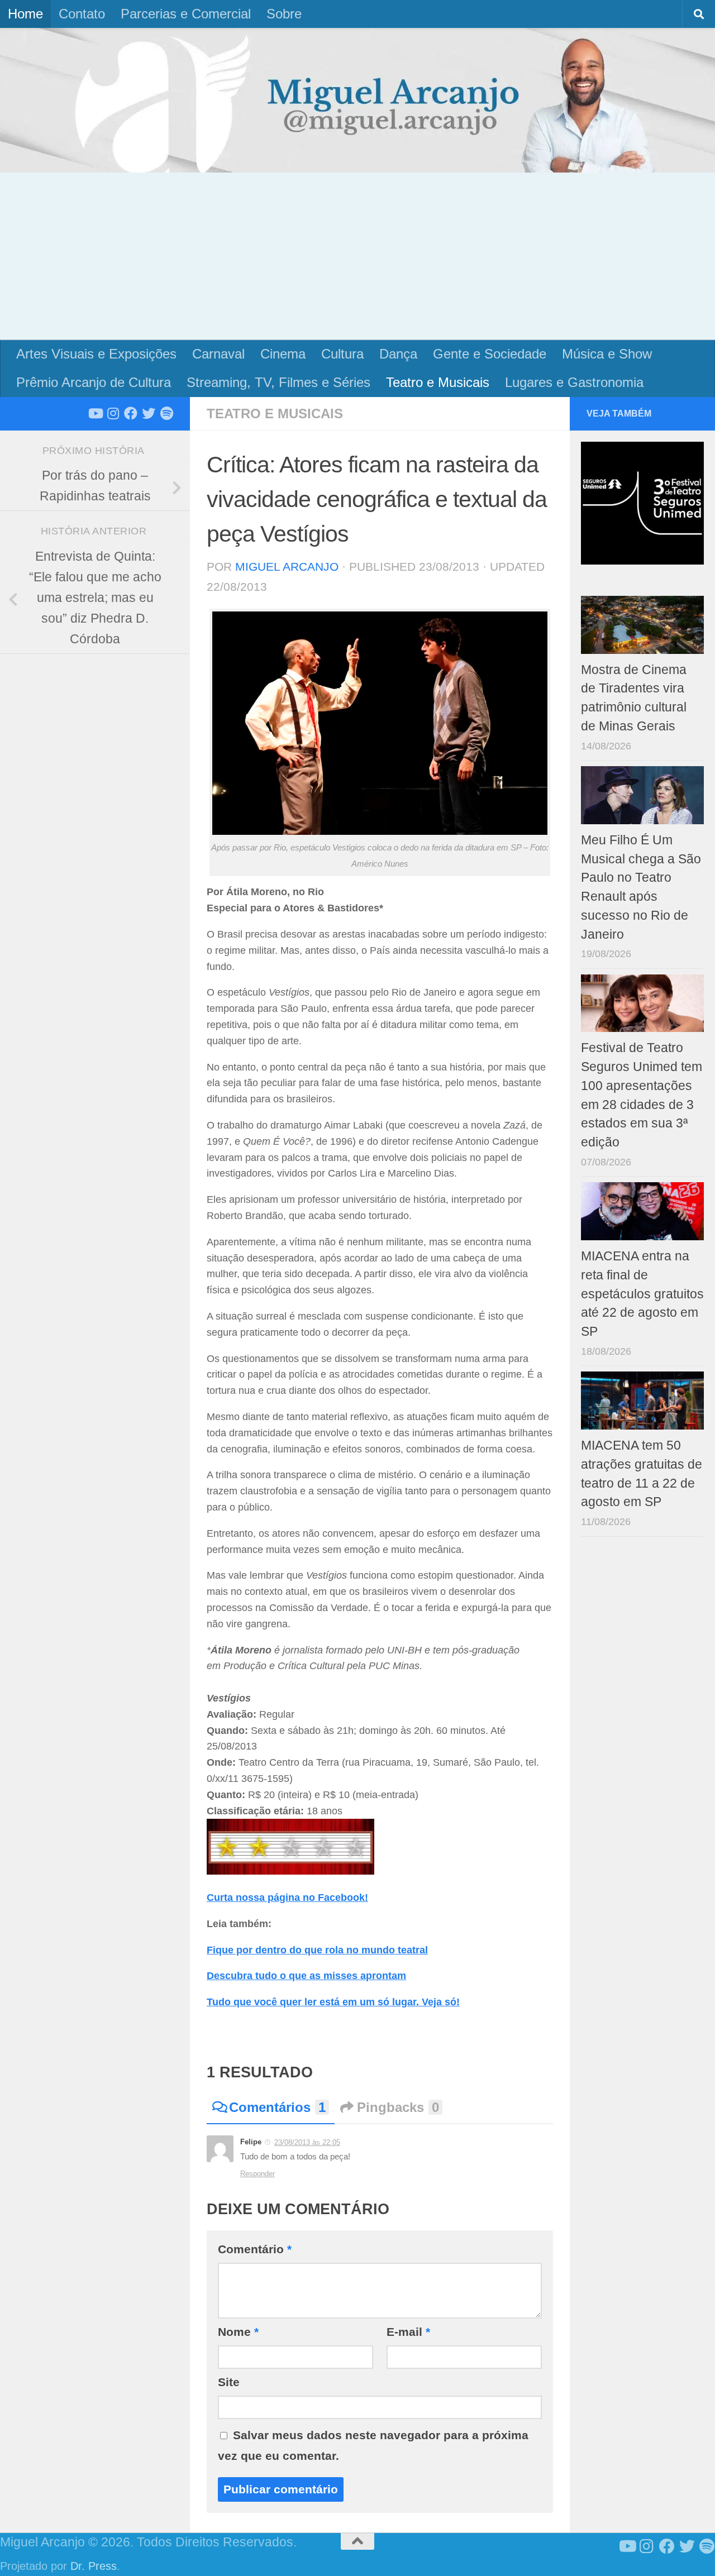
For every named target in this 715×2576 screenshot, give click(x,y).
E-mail (408, 2332)
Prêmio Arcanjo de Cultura (94, 382)
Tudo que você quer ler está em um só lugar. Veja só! (333, 2002)
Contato (82, 14)
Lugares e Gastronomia (574, 382)
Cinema (283, 354)
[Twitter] (149, 413)
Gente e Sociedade (490, 354)
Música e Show (607, 354)
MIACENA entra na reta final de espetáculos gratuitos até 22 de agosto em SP (642, 1294)
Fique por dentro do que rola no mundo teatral (317, 1950)
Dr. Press (94, 2566)
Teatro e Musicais (438, 382)
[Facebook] (131, 413)
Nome (238, 2332)
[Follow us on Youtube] (95, 413)
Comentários (277, 2107)
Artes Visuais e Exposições (96, 354)
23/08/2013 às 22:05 (307, 2142)
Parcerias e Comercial (186, 14)
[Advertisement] (357, 256)
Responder (258, 2174)
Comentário (255, 2249)
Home (25, 14)
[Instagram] (113, 413)
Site (229, 2382)
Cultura (342, 354)
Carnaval (218, 354)
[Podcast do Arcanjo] (166, 413)
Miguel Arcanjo (287, 567)
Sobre (284, 14)
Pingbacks (398, 2107)
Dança (398, 354)
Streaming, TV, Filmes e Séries (278, 382)
